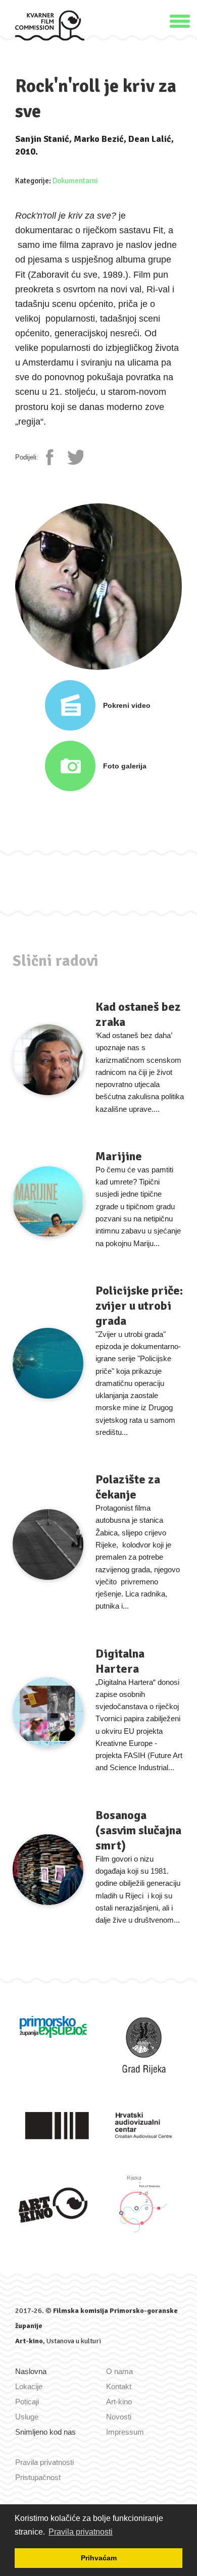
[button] (180, 20)
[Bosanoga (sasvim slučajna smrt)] (48, 1870)
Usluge (27, 2417)
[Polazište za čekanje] (48, 1544)
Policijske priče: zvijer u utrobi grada (139, 1306)
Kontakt (119, 2386)
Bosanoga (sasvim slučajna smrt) (138, 1830)
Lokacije (29, 2386)
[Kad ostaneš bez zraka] (48, 1060)
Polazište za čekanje (128, 1487)
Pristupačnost (38, 2477)
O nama (119, 2371)
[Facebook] (54, 457)
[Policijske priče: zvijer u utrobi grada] (48, 1363)
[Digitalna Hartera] (48, 1713)
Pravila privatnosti (44, 2462)
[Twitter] (75, 457)
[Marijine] (48, 1202)
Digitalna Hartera (120, 1661)
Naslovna (31, 2371)
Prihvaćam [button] (99, 2558)
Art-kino (29, 2341)
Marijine (119, 1156)
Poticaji (27, 2402)
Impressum (125, 2432)
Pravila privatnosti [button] (81, 2532)
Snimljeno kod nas (45, 2432)
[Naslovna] (50, 25)
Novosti (119, 2417)
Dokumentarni (75, 181)
